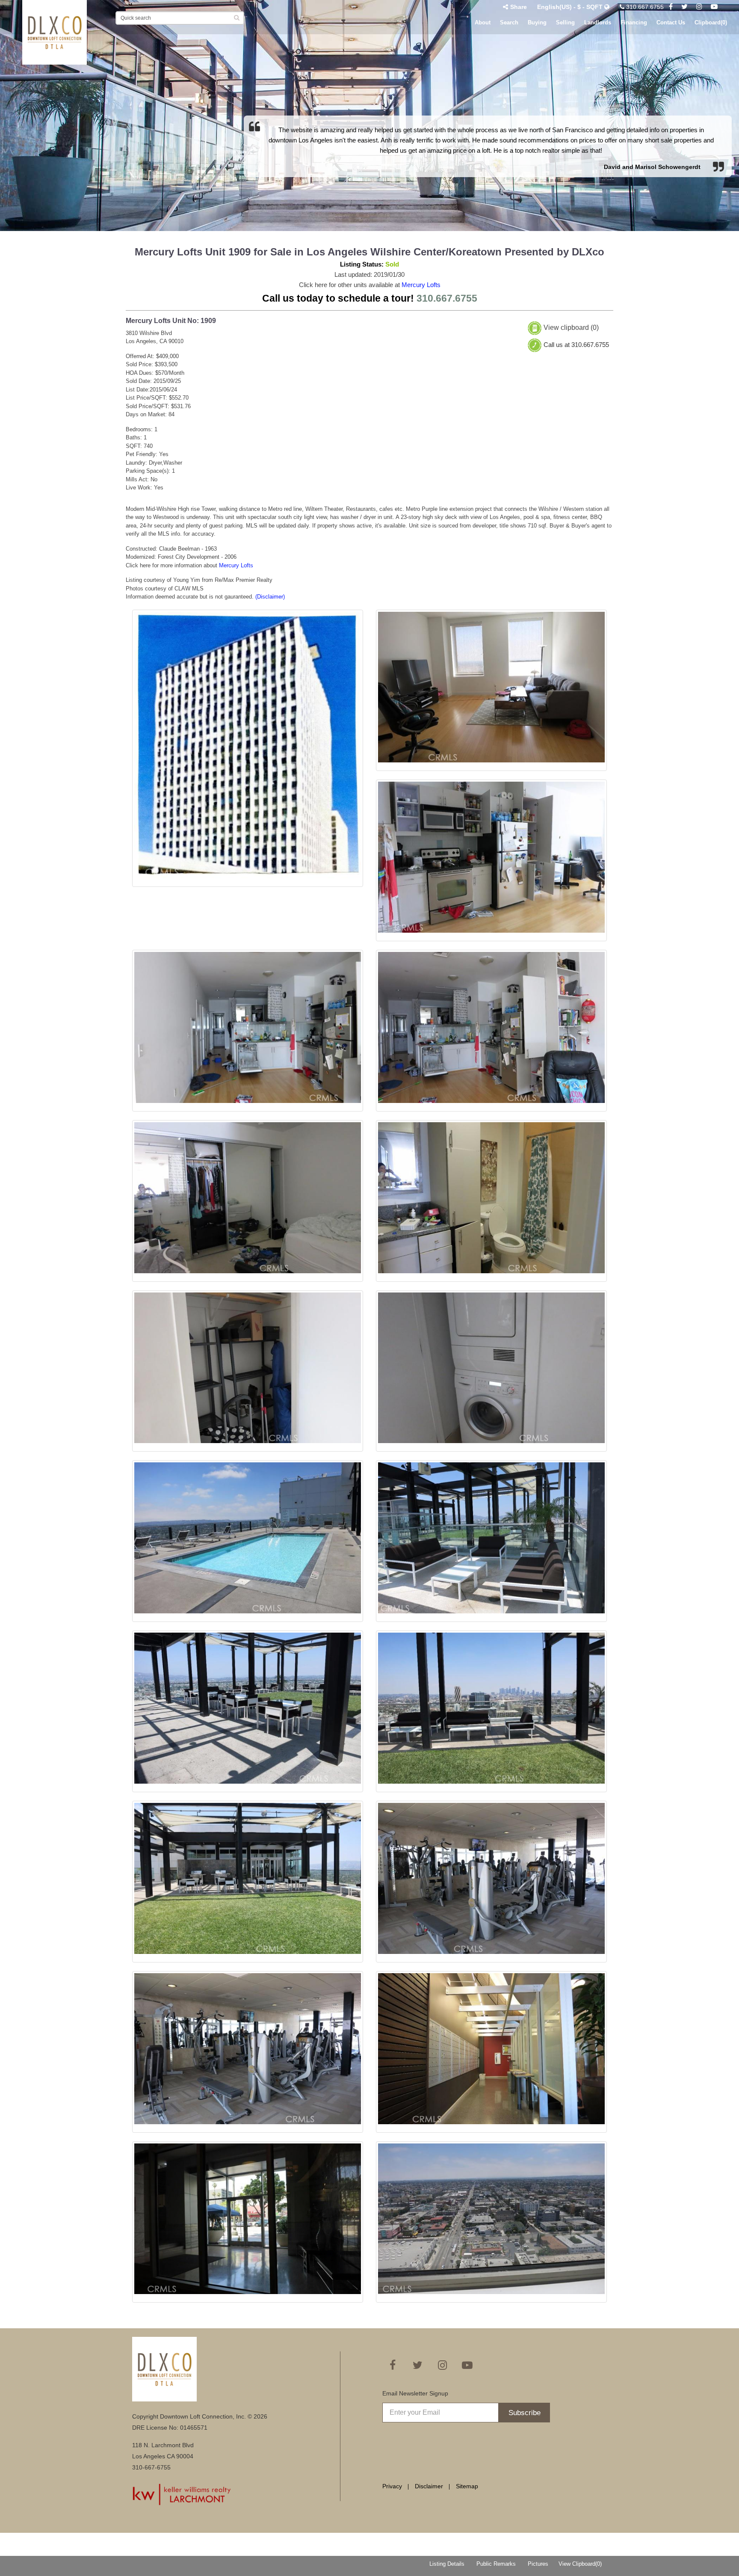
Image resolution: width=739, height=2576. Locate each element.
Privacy (392, 2486)
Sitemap (467, 2486)
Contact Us (671, 22)
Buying (537, 22)
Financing (634, 22)
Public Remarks (496, 2564)
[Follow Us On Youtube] (714, 7)
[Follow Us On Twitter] (684, 7)
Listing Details (447, 2564)
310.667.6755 (644, 7)
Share (519, 7)
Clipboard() (711, 22)
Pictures (538, 2564)
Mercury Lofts (421, 285)
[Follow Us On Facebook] (671, 7)
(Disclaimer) (270, 597)
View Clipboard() (580, 2564)
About (483, 22)
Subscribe (525, 2413)
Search (509, 22)
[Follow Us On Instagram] (699, 7)
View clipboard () (571, 328)
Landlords (598, 22)
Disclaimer (429, 2486)
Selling (565, 22)
